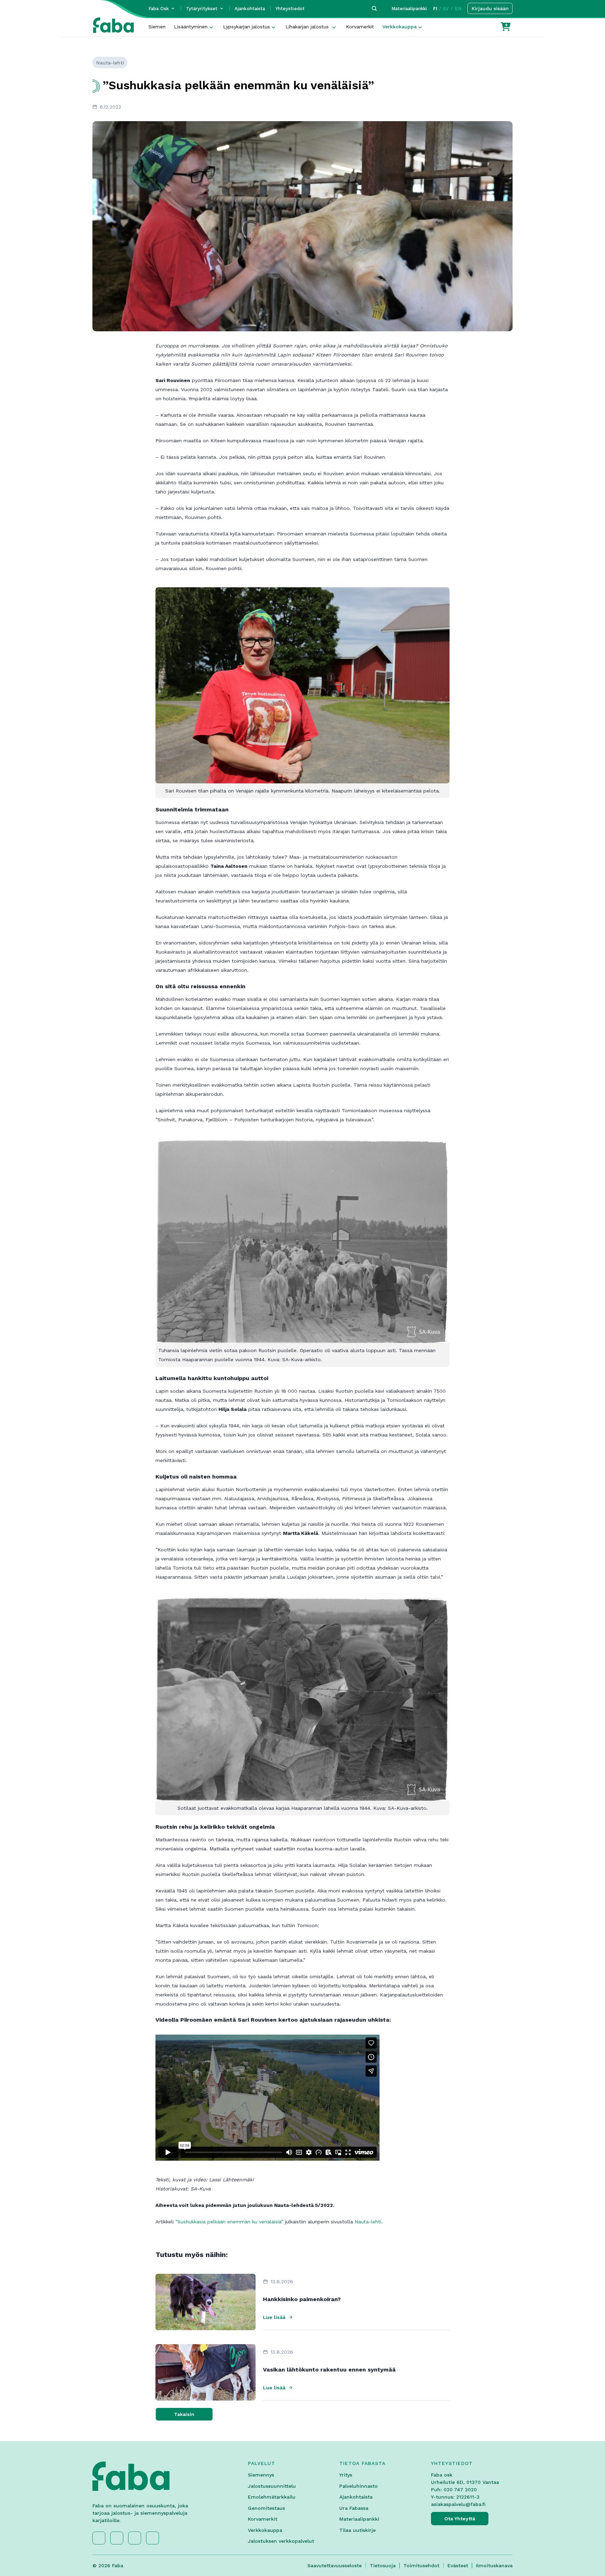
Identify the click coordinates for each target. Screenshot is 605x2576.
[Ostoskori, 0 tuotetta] (506, 27)
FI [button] (435, 9)
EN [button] (458, 9)
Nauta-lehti (368, 2222)
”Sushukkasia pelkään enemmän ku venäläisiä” (229, 2222)
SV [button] (446, 9)
